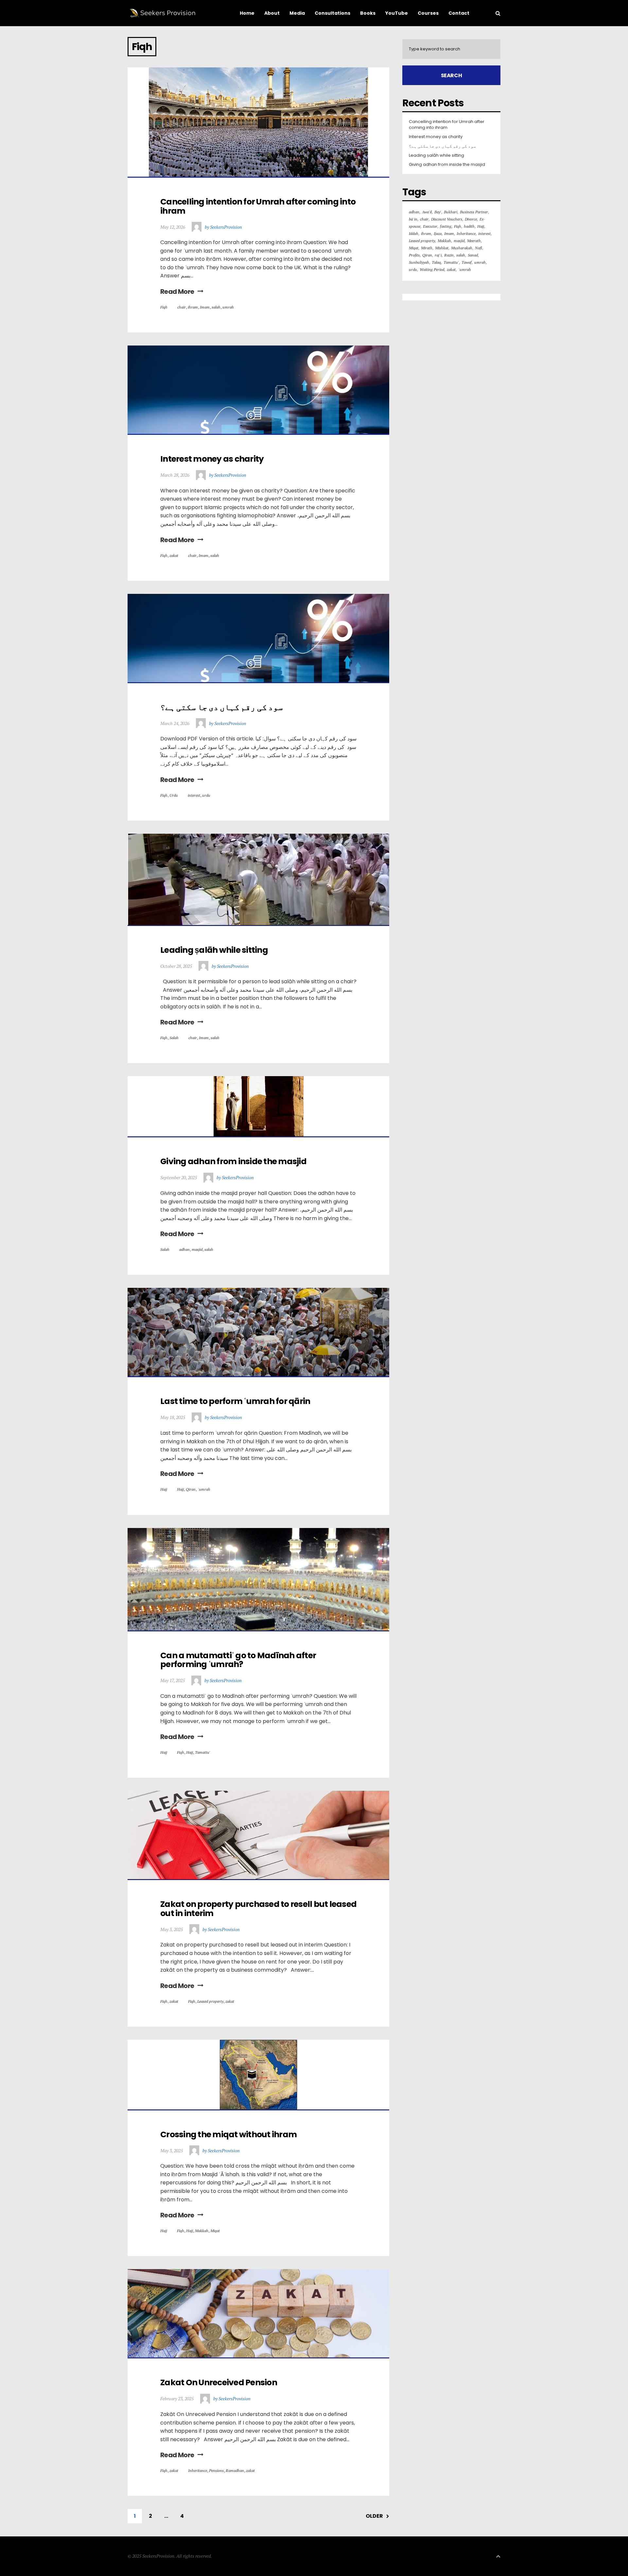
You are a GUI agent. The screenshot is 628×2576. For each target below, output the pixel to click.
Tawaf (467, 262)
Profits (414, 255)
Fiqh (164, 307)
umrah (228, 307)
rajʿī (438, 255)
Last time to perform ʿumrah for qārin (235, 1401)
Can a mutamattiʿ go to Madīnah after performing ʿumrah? (239, 1660)
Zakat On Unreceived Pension (219, 2382)
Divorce (471, 219)
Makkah (202, 2231)
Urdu (174, 795)
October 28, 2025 (176, 966)
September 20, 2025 (179, 1177)
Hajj (164, 1489)
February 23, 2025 (177, 2398)
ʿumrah (204, 1489)
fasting (446, 226)
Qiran (191, 1489)
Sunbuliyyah (419, 262)
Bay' (438, 212)
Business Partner (474, 212)
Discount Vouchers (447, 219)
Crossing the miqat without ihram (228, 2134)
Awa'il (427, 212)
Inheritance (198, 2470)
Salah (174, 1038)
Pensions (216, 2470)
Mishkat (442, 248)
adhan (184, 1249)
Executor (430, 226)
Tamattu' (203, 1752)
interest (194, 795)
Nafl (479, 248)
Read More (177, 292)
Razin (449, 255)
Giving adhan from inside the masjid (233, 1161)
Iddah (414, 233)
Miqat (215, 2231)
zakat (174, 555)
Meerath (474, 241)
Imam (205, 307)
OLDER (374, 2516)
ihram (193, 307)
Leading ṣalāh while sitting (214, 950)
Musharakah (462, 248)
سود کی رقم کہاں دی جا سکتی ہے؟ (222, 707)
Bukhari (451, 212)
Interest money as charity (212, 459)
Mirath (427, 248)
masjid (197, 1249)
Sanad (473, 255)
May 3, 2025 (172, 1929)
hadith (469, 226)
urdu (206, 795)
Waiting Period (432, 269)
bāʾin (413, 219)
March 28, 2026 (175, 475)
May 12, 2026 (173, 227)
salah (216, 307)
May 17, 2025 (173, 1680)
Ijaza (438, 233)
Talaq (436, 262)
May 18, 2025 (173, 1417)
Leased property (210, 2001)
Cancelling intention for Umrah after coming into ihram (259, 206)
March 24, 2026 (175, 723)
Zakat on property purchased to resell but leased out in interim (259, 1909)
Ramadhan (235, 2470)
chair (182, 307)
